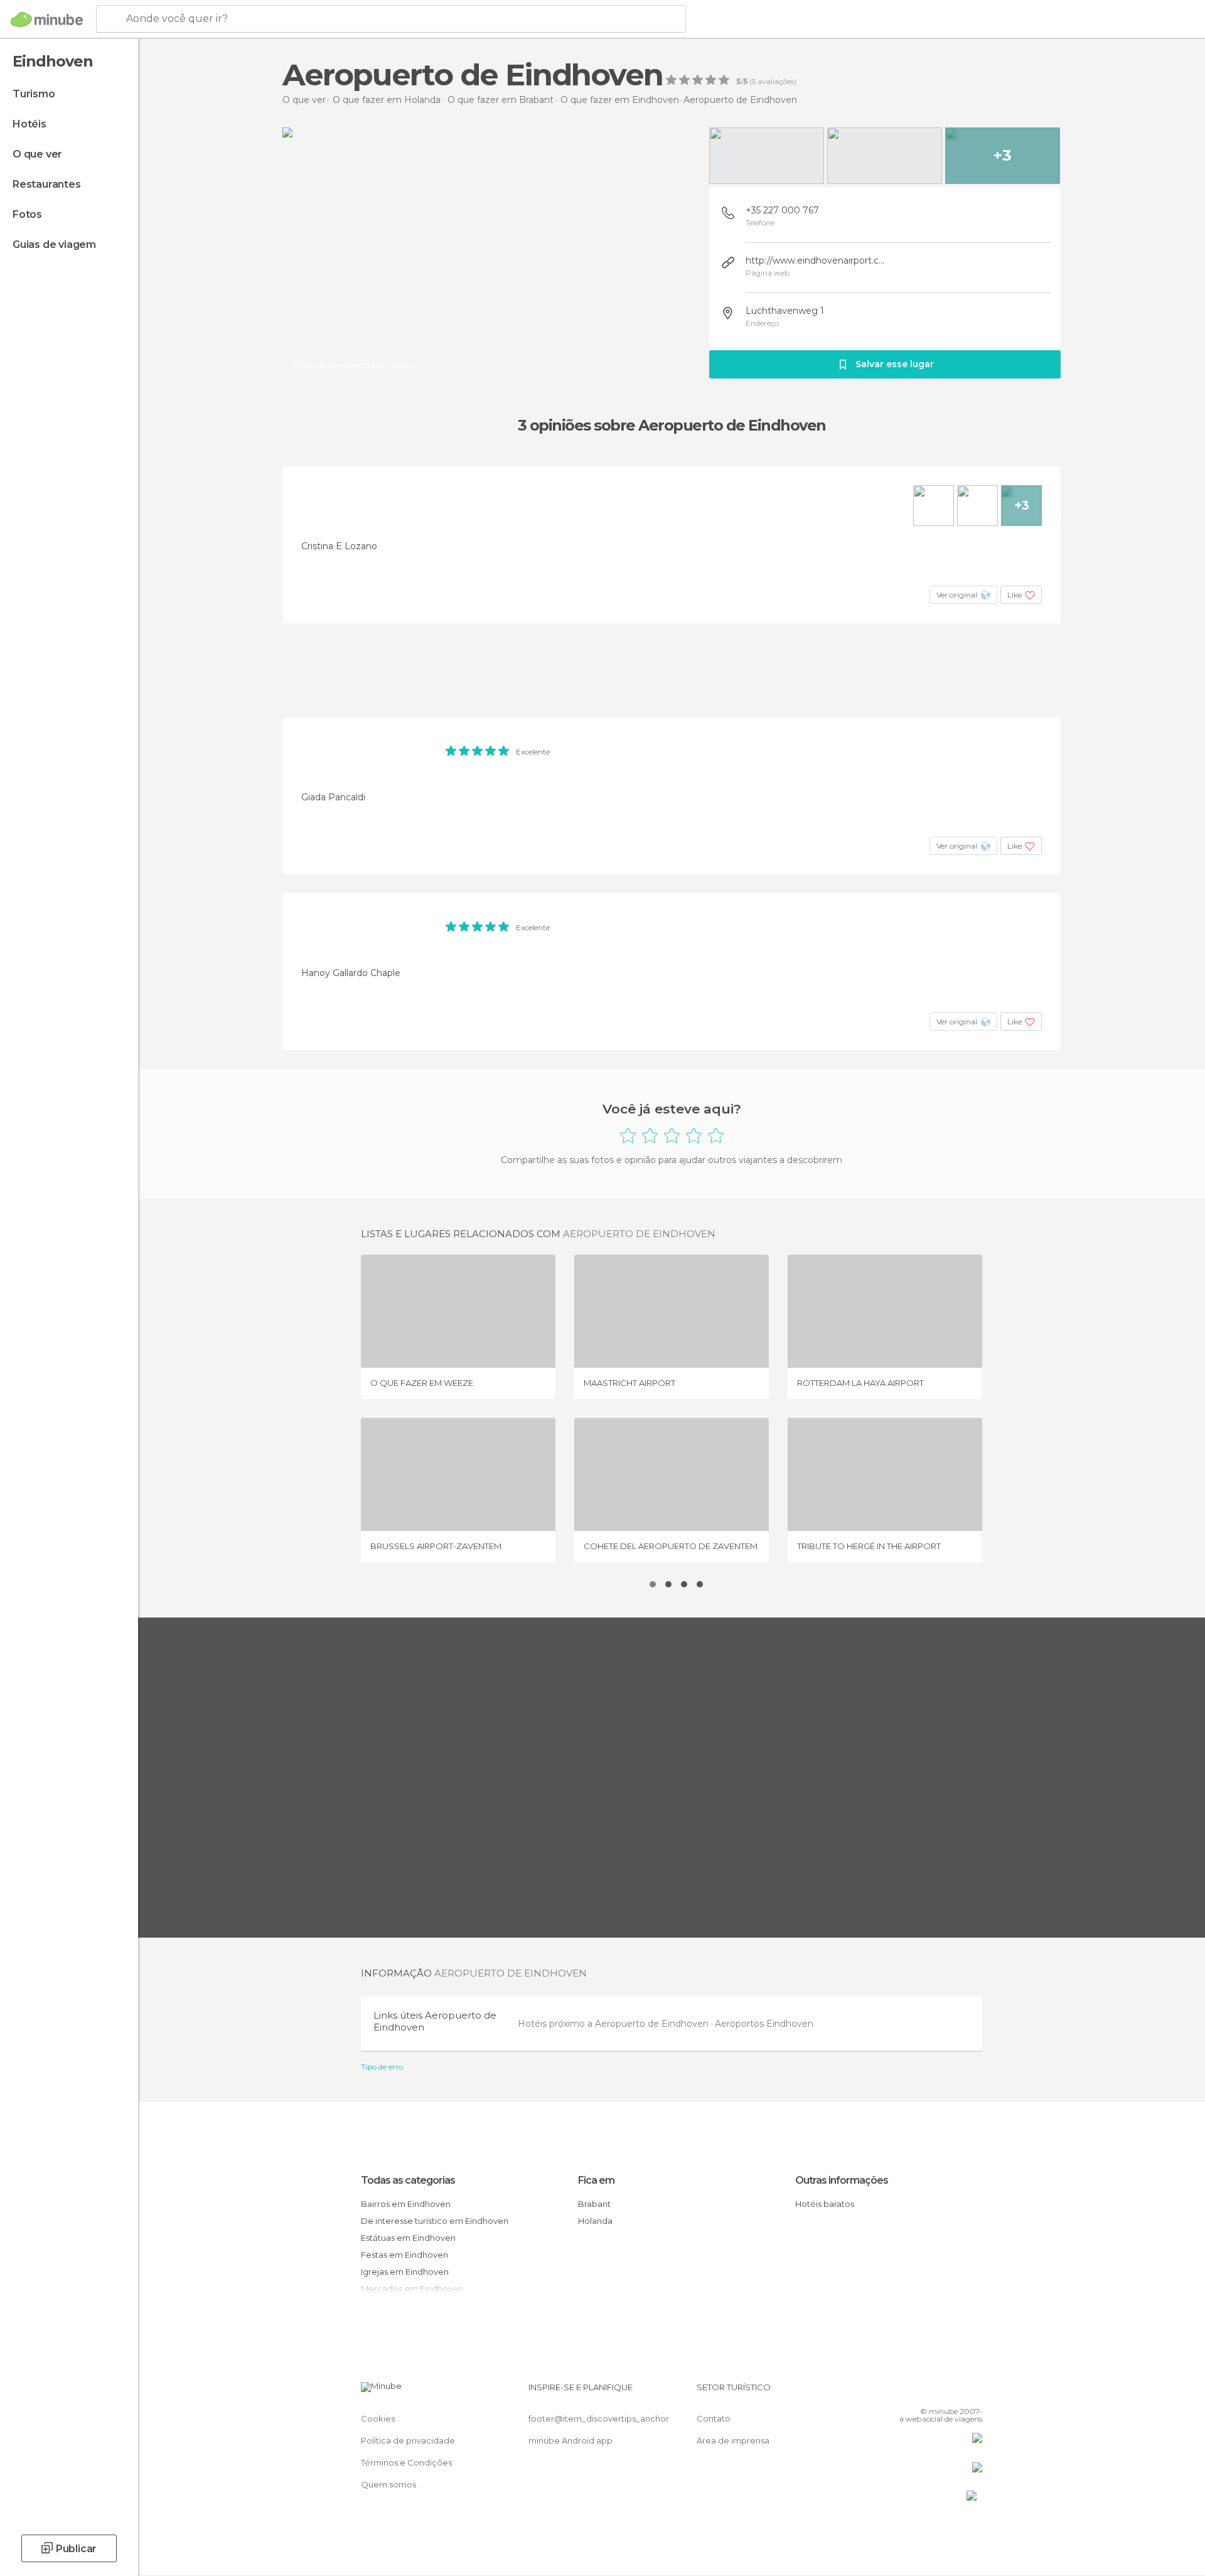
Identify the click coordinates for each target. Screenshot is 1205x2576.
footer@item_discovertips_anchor (599, 2418)
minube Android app (570, 2440)
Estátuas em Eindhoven (408, 2238)
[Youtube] (973, 2392)
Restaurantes (47, 184)
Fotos (27, 214)
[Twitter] (931, 2392)
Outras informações (842, 2180)
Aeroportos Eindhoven (764, 2024)
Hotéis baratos (825, 2204)
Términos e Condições (406, 2462)
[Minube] (47, 19)
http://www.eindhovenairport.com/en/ (816, 260)
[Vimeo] (952, 2392)
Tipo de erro (382, 2067)
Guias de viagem (54, 244)
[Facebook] (911, 2392)
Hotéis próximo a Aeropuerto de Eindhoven (614, 2024)
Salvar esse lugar (895, 364)
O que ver (37, 154)
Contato (714, 2418)
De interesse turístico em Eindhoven (435, 2221)
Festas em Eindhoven (404, 2255)
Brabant (594, 2204)
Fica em (596, 2180)
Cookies (378, 2418)
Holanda (595, 2221)
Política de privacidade (408, 2440)
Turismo (34, 94)
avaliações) (776, 82)
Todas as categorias (408, 2180)
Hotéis (29, 124)
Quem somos (388, 2484)
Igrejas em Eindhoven (405, 2272)
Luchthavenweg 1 (785, 311)
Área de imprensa (733, 2440)
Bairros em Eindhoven (406, 2204)
